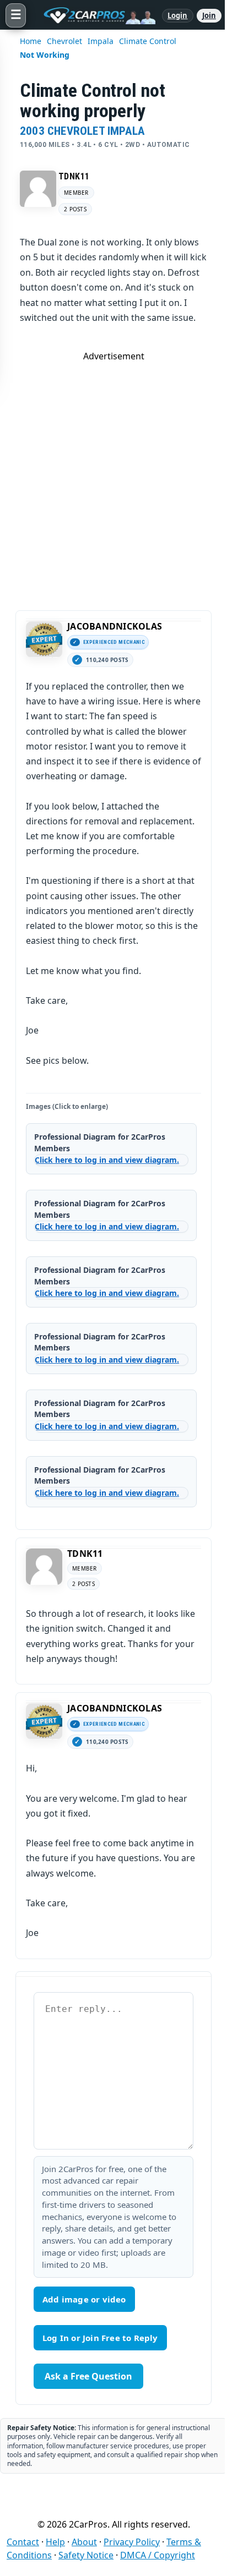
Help (55, 2542)
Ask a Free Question (88, 2376)
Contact (23, 2542)
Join (209, 15)
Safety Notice (86, 2555)
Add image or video (84, 2299)
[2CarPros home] (94, 15)
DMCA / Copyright (158, 2555)
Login (178, 15)
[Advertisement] (113, 475)
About (84, 2542)
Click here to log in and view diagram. (107, 1160)
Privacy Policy (132, 2542)
